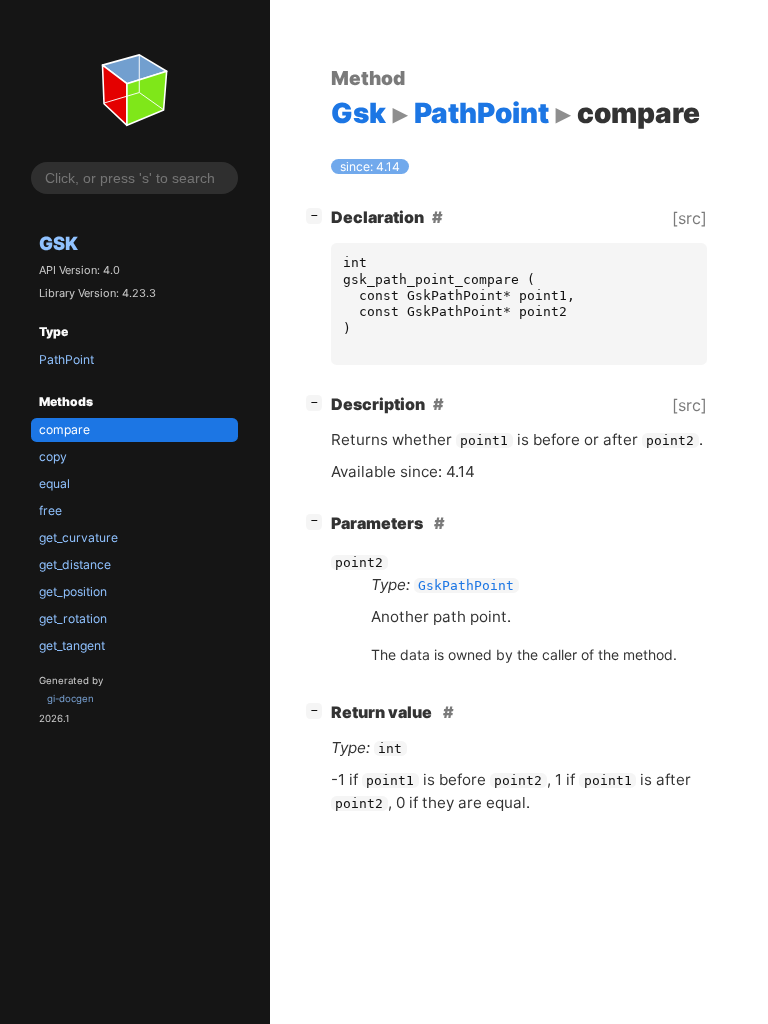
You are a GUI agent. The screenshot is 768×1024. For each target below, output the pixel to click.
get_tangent (72, 645)
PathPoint (66, 359)
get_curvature (78, 537)
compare (64, 429)
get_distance (75, 564)
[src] (689, 218)
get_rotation (73, 618)
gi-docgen (70, 698)
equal (54, 483)
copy (53, 456)
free (50, 510)
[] (318, 214)
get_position (73, 591)
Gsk (58, 243)
